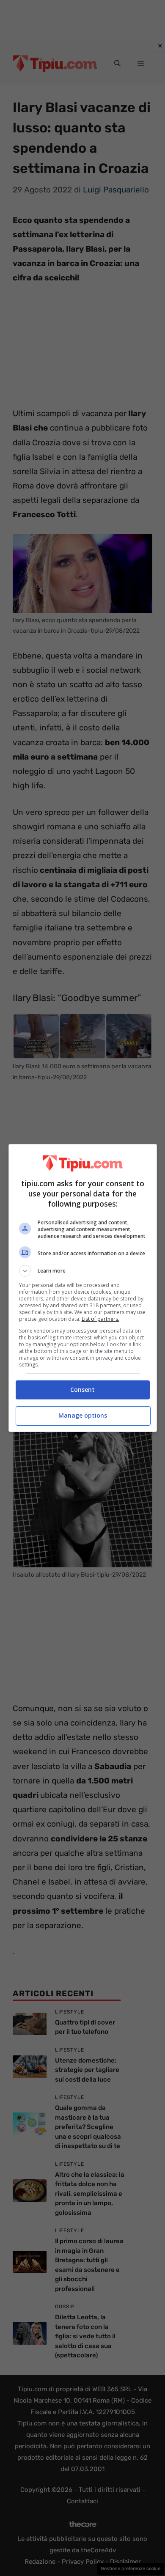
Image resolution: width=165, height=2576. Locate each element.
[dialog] (83, 1288)
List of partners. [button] (100, 1319)
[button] (83, 1271)
